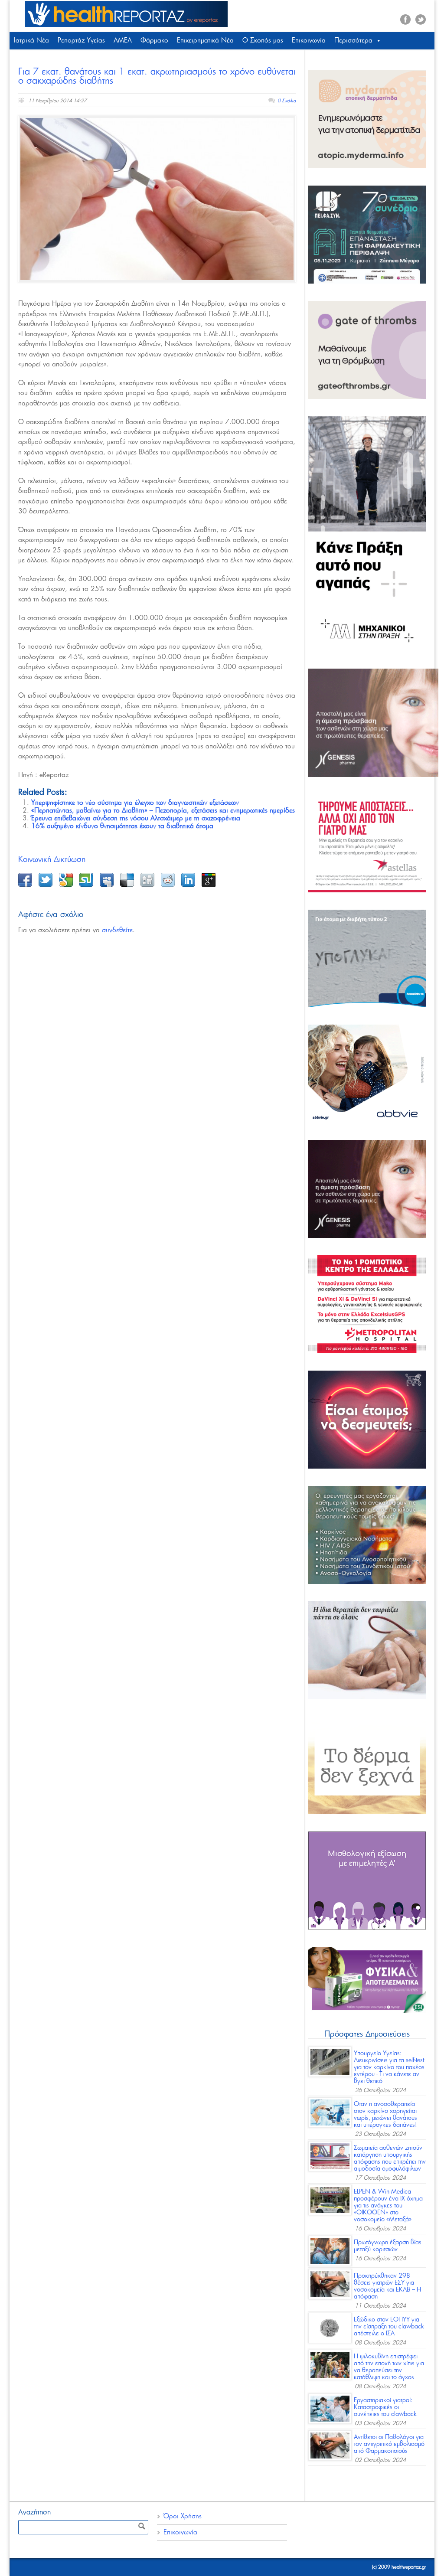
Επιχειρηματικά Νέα (205, 41)
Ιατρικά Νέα (31, 41)
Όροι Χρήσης (183, 2516)
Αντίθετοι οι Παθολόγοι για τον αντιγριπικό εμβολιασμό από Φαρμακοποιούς (389, 2444)
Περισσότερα (353, 41)
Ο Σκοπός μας (263, 41)
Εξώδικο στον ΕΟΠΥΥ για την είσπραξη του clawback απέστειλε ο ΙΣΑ (389, 2327)
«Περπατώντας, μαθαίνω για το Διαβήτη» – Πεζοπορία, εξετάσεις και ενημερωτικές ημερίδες (163, 811)
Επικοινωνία (309, 41)
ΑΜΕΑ (123, 41)
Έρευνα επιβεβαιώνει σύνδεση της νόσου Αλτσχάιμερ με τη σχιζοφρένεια (136, 818)
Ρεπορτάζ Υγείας (81, 41)
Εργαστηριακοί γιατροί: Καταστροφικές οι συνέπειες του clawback (385, 2407)
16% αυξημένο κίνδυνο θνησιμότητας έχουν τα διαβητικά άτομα (122, 826)
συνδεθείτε (117, 930)
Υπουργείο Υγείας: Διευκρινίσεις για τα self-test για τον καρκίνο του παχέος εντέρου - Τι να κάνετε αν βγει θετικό (389, 2067)
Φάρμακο (154, 41)
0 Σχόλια (287, 101)
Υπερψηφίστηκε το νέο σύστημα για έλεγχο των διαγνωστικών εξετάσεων (135, 803)
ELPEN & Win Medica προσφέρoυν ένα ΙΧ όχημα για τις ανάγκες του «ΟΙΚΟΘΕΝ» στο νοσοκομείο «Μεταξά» (388, 2206)
